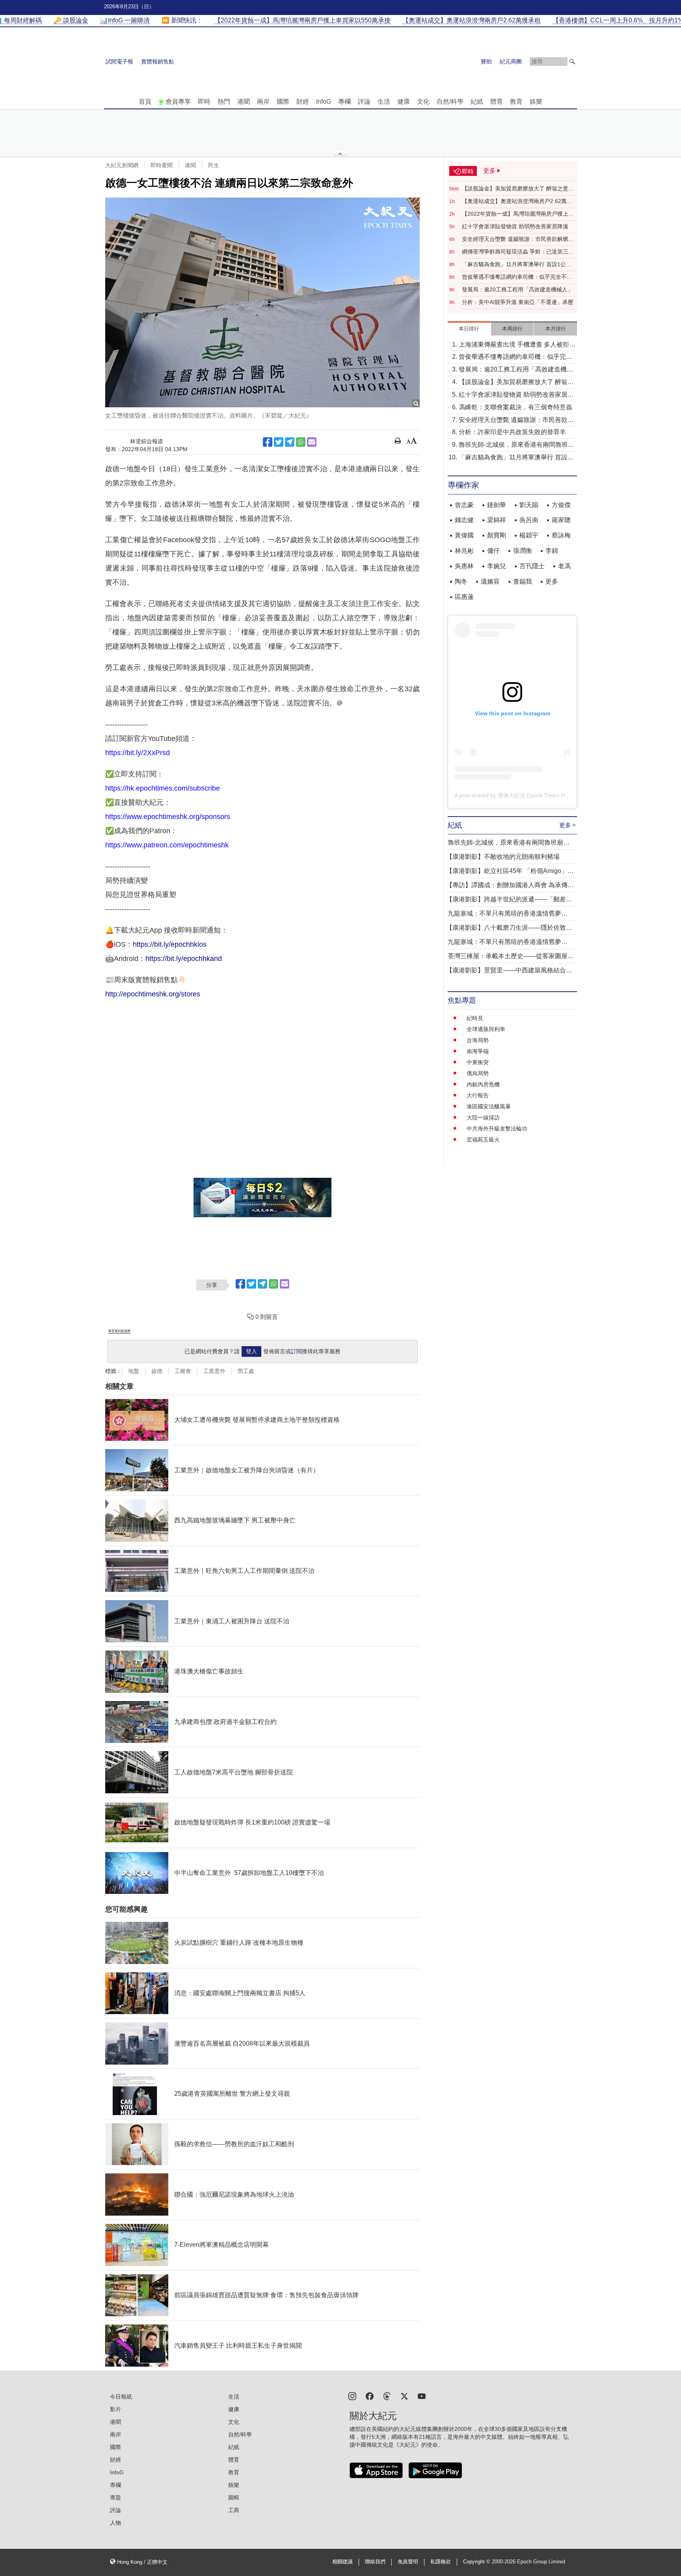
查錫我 (523, 581)
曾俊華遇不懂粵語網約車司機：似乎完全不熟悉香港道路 (517, 277)
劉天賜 (529, 505)
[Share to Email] (312, 442)
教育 (516, 102)
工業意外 (214, 1371)
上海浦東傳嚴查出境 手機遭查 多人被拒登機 (517, 345)
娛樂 (536, 102)
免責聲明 (408, 2562)
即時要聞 (162, 165)
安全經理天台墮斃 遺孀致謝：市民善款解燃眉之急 (518, 239)
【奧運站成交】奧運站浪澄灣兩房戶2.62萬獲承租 (517, 201)
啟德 (157, 1371)
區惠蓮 (464, 597)
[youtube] (422, 2396)
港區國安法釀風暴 (489, 1106)
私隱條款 (441, 2562)
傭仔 (493, 551)
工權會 (183, 1371)
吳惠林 (464, 566)
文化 (423, 102)
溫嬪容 (490, 581)
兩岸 (263, 102)
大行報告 (478, 1095)
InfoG (324, 102)
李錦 (552, 551)
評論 (364, 102)
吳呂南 (529, 520)
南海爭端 (478, 1051)
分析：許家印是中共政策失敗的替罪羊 (512, 432)
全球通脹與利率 (486, 1029)
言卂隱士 (532, 566)
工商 (234, 2510)
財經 (303, 102)
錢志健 (464, 520)
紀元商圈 (511, 62)
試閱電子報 (119, 62)
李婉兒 (497, 566)
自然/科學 (450, 102)
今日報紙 (121, 2397)
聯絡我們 (375, 2562)
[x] (404, 2396)
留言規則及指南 (119, 1331)
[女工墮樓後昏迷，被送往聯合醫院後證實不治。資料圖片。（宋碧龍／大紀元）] (262, 302)
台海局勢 (478, 1040)
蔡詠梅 (561, 535)
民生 (214, 165)
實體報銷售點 (158, 62)
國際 (283, 102)
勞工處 (246, 1371)
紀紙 (477, 102)
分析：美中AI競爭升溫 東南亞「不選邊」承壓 (518, 302)
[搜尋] (572, 62)
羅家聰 (561, 520)
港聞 (244, 102)
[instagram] (352, 2396)
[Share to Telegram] (290, 442)
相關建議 (342, 2562)
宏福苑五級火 (483, 1140)
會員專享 (178, 102)
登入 (251, 1351)
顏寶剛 (497, 535)
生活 (384, 102)
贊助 (486, 62)
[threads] (387, 2396)
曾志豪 (464, 505)
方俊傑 (561, 505)
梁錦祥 (497, 520)
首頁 (145, 102)
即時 (204, 102)
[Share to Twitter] (279, 442)
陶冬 (461, 581)
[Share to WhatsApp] (301, 442)
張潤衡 (523, 551)
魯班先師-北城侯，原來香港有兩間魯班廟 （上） (516, 445)
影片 (115, 2409)
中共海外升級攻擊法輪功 (497, 1129)
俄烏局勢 (478, 1073)
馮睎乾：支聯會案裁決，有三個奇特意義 (515, 407)
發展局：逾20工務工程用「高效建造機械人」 (517, 289)
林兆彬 (464, 551)
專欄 (344, 102)
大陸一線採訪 (483, 1117)
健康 (404, 102)
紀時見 (475, 1018)
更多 (552, 581)
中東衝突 (478, 1062)
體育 (497, 102)
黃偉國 (464, 535)
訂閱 (296, 1351)
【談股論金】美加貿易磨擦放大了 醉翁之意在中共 (518, 189)
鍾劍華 (497, 505)
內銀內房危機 (483, 1084)
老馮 (564, 566)
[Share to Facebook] (268, 442)
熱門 (224, 102)
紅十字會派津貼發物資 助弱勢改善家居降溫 (515, 226)
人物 (115, 2523)
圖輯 (234, 2498)
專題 (115, 2498)
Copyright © (477, 2562)
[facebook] (370, 2396)
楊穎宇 (529, 535)
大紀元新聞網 (122, 165)
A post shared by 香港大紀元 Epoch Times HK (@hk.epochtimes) (535, 795)
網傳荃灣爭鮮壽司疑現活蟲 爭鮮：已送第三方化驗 (518, 252)
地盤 (134, 1371)
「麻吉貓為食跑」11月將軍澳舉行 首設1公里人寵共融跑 (517, 265)
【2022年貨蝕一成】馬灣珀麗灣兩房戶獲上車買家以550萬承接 (518, 214)
